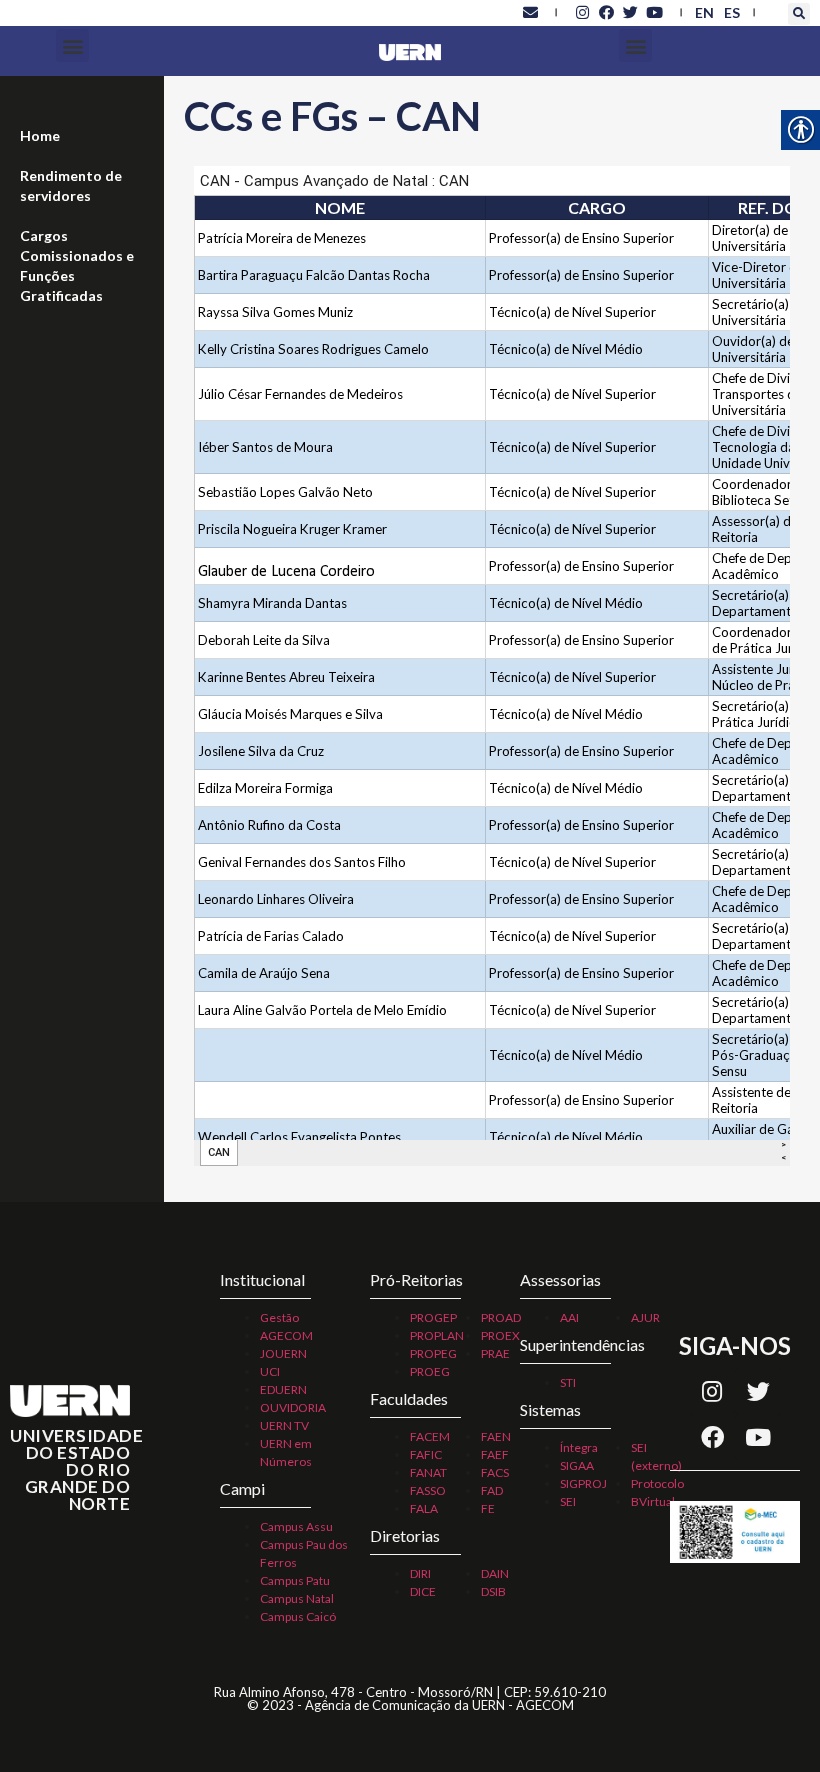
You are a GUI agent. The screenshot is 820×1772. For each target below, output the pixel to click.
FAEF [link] (495, 1454)
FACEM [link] (430, 1436)
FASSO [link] (428, 1490)
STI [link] (568, 1382)
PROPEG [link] (433, 1353)
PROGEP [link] (433, 1317)
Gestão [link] (279, 1317)
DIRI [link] (420, 1573)
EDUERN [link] (283, 1389)
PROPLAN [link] (437, 1335)
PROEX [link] (500, 1335)
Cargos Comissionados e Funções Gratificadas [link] (77, 265)
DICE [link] (423, 1591)
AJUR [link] (645, 1317)
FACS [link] (495, 1472)
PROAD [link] (501, 1317)
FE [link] (488, 1508)
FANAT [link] (428, 1472)
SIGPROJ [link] (583, 1483)
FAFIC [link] (426, 1454)
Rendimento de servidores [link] (71, 185)
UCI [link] (270, 1371)
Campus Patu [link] (295, 1580)
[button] (799, 14)
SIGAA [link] (577, 1465)
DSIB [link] (493, 1591)
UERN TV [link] (284, 1425)
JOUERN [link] (283, 1353)
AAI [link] (569, 1317)
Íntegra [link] (579, 1447)
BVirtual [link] (653, 1501)
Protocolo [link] (657, 1483)
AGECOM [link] (286, 1335)
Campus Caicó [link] (298, 1616)
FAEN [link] (496, 1436)
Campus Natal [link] (297, 1598)
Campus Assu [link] (296, 1526)
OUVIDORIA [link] (293, 1407)
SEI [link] (568, 1501)
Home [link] (40, 135)
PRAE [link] (495, 1353)
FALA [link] (424, 1508)
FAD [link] (492, 1490)
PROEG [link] (430, 1371)
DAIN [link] (495, 1573)
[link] (530, 12)
